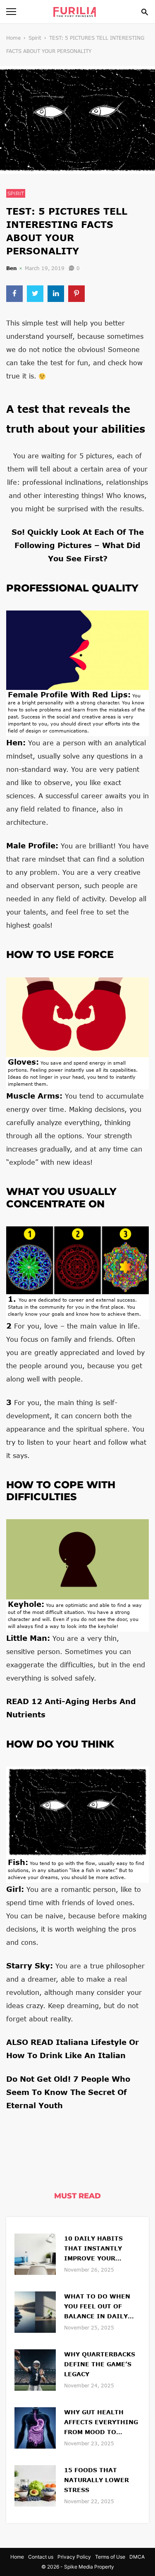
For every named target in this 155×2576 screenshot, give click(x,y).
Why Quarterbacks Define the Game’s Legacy (100, 2364)
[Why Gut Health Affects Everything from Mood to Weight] (35, 2427)
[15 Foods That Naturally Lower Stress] (35, 2485)
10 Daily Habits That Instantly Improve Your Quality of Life (93, 2249)
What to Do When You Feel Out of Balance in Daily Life (97, 2307)
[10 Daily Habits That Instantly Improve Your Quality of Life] (35, 2253)
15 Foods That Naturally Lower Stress (97, 2480)
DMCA (137, 2557)
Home (13, 38)
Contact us (41, 2557)
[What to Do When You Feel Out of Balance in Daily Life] (35, 2311)
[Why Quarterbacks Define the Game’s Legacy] (35, 2369)
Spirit (35, 38)
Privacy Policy (74, 2557)
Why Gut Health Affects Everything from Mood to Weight (101, 2423)
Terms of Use (110, 2557)
